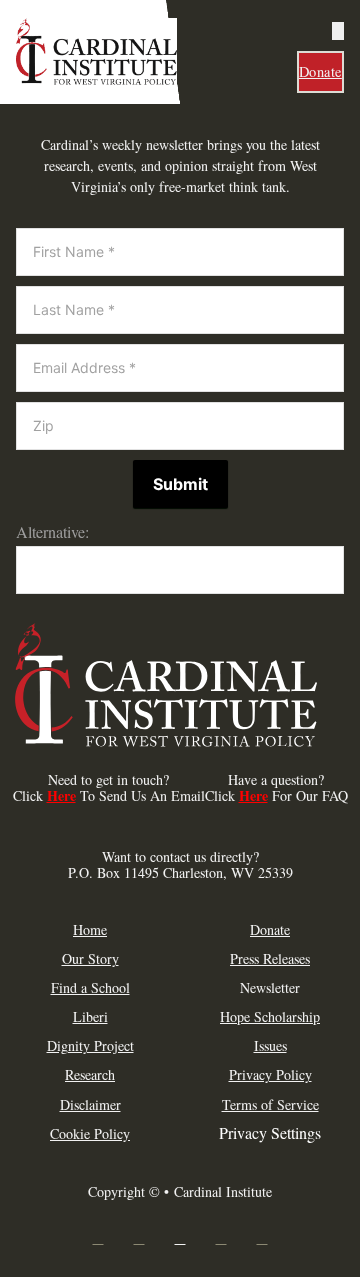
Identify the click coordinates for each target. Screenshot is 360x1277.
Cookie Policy (90, 1134)
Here (61, 795)
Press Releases (270, 959)
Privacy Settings (270, 1133)
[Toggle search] (338, 31)
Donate (320, 71)
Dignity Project (90, 1046)
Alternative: (52, 532)
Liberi (90, 1017)
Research (90, 1075)
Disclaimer (90, 1105)
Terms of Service (270, 1105)
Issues (270, 1046)
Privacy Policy (270, 1075)
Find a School (90, 988)
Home (90, 930)
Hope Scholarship (270, 1017)
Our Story (90, 959)
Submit (180, 484)
